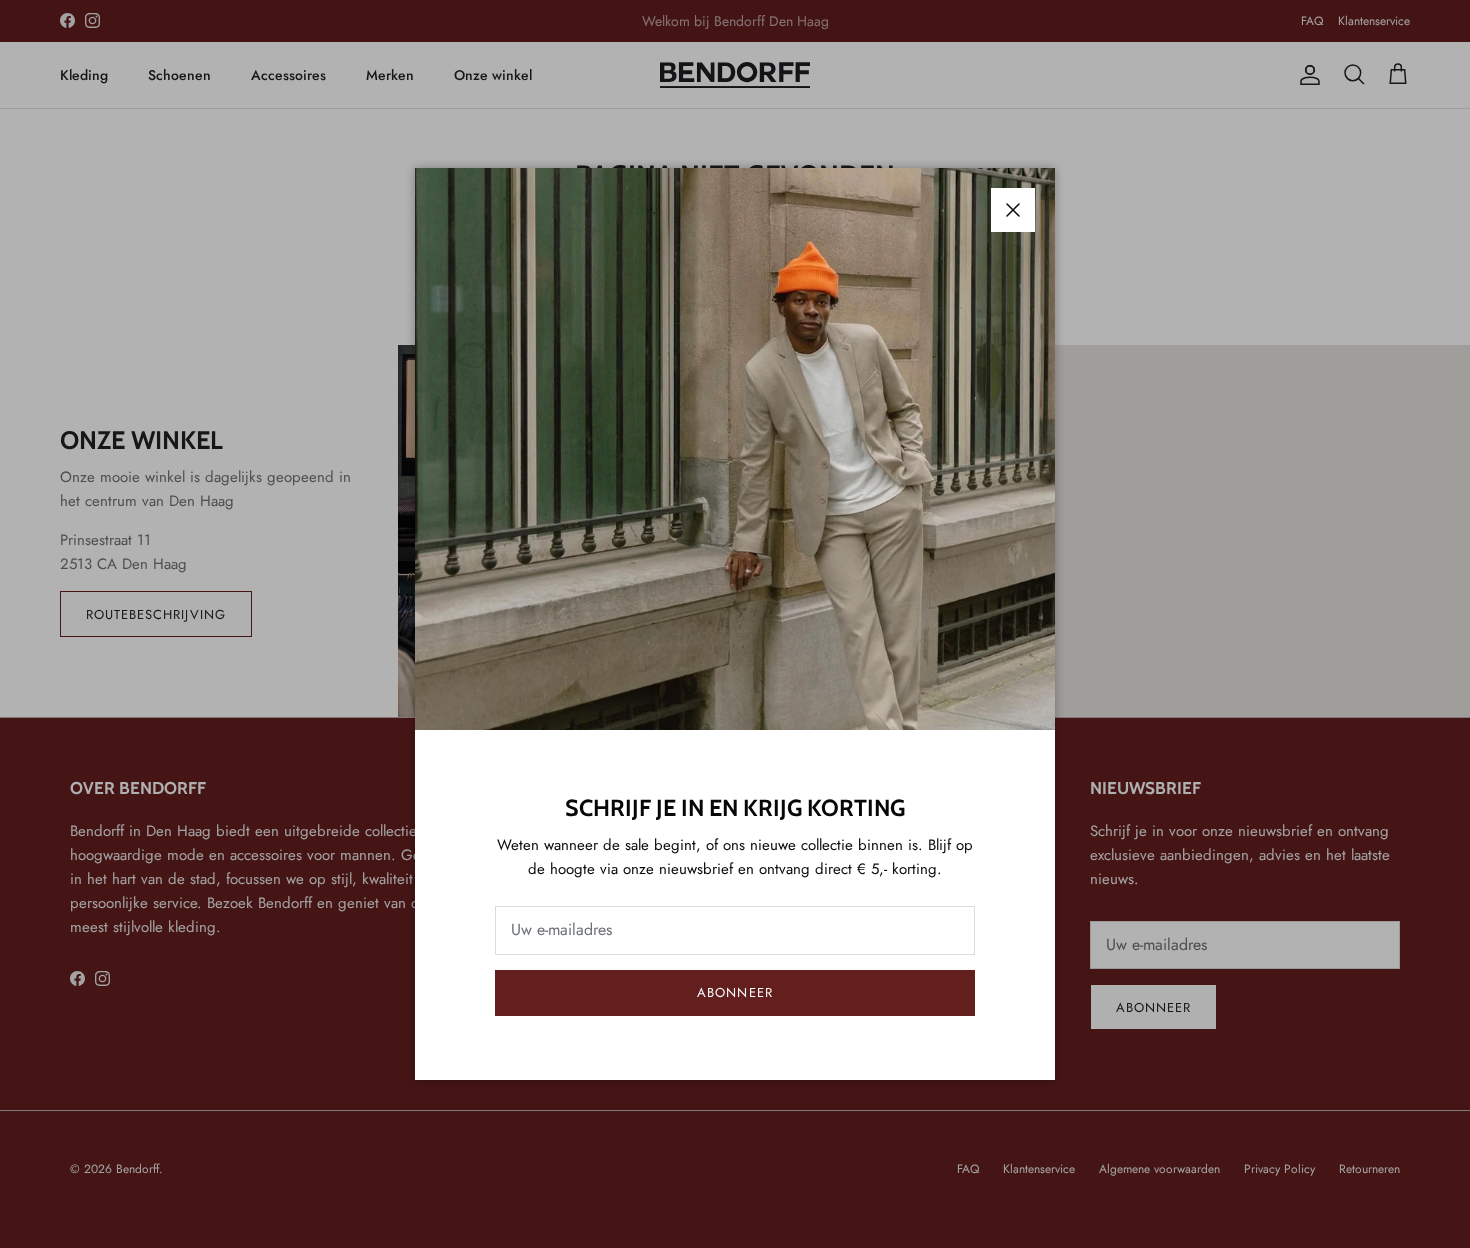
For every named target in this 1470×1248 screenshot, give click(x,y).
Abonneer (734, 992)
